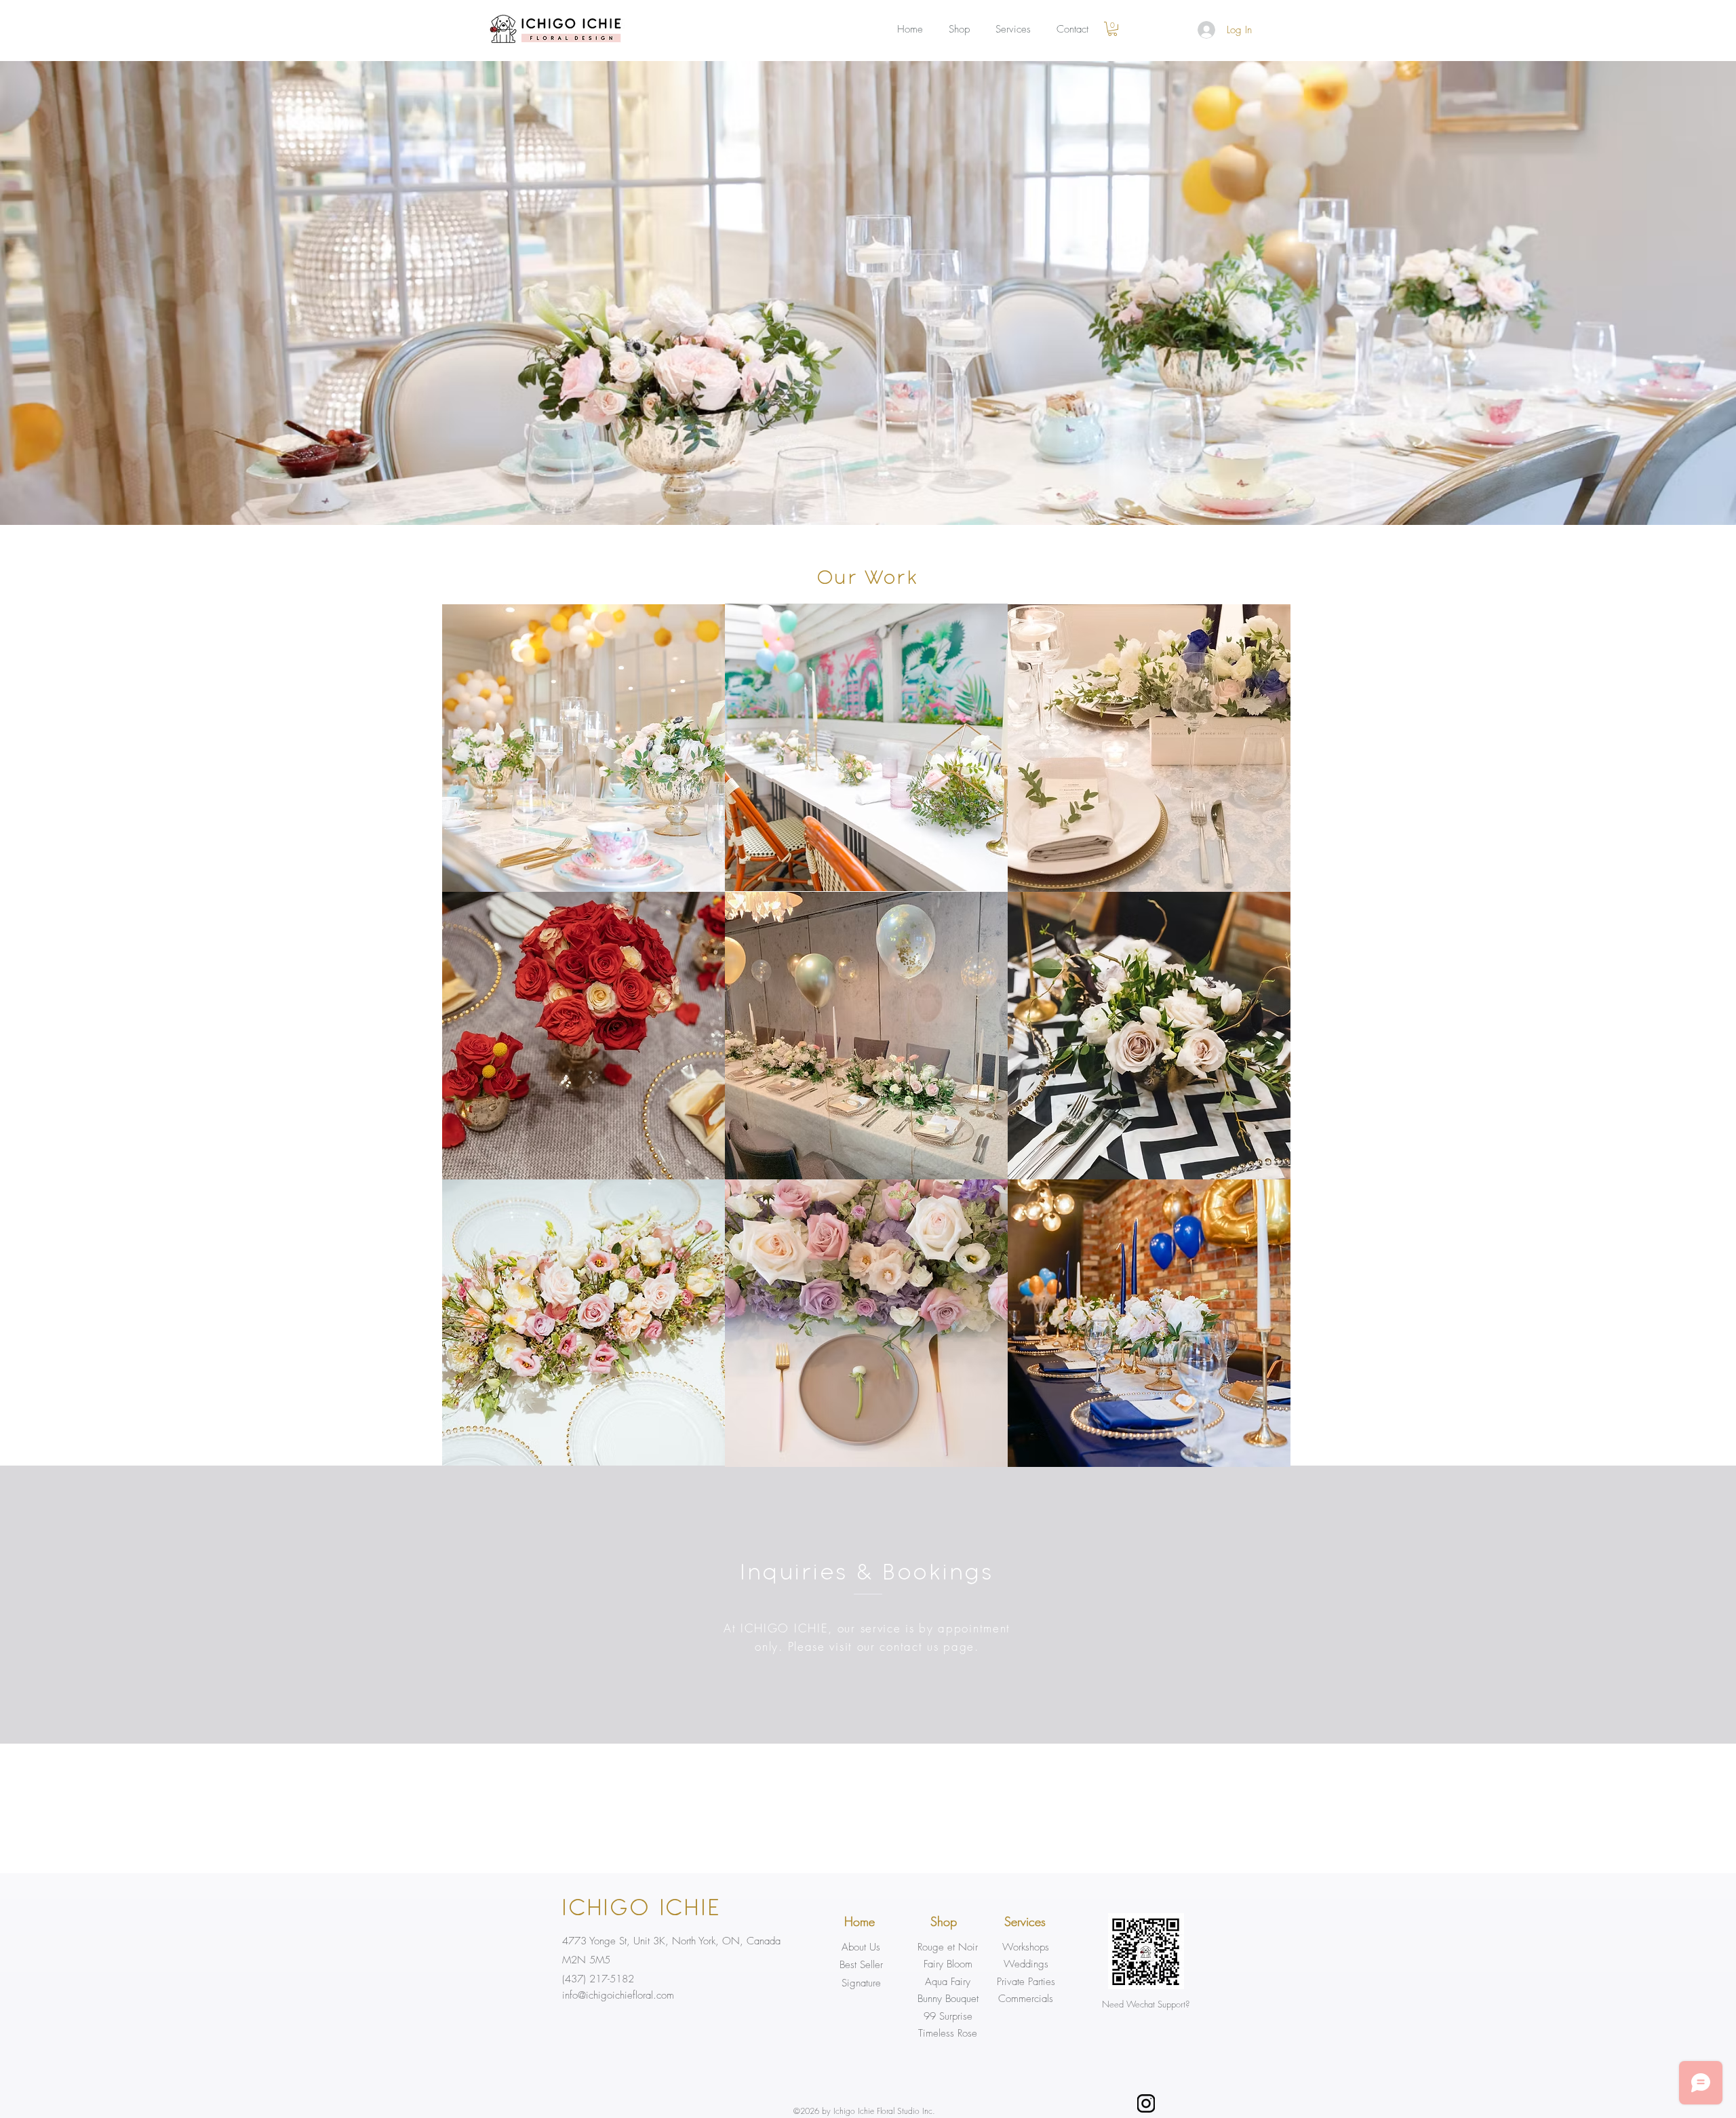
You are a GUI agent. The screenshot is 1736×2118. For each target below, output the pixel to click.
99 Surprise (948, 2016)
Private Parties (1026, 1982)
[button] (1112, 29)
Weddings (1026, 1964)
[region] (584, 748)
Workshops (1026, 1947)
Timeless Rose (948, 2033)
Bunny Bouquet (948, 1999)
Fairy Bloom (948, 1964)
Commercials (1026, 1999)
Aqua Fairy (948, 1982)
